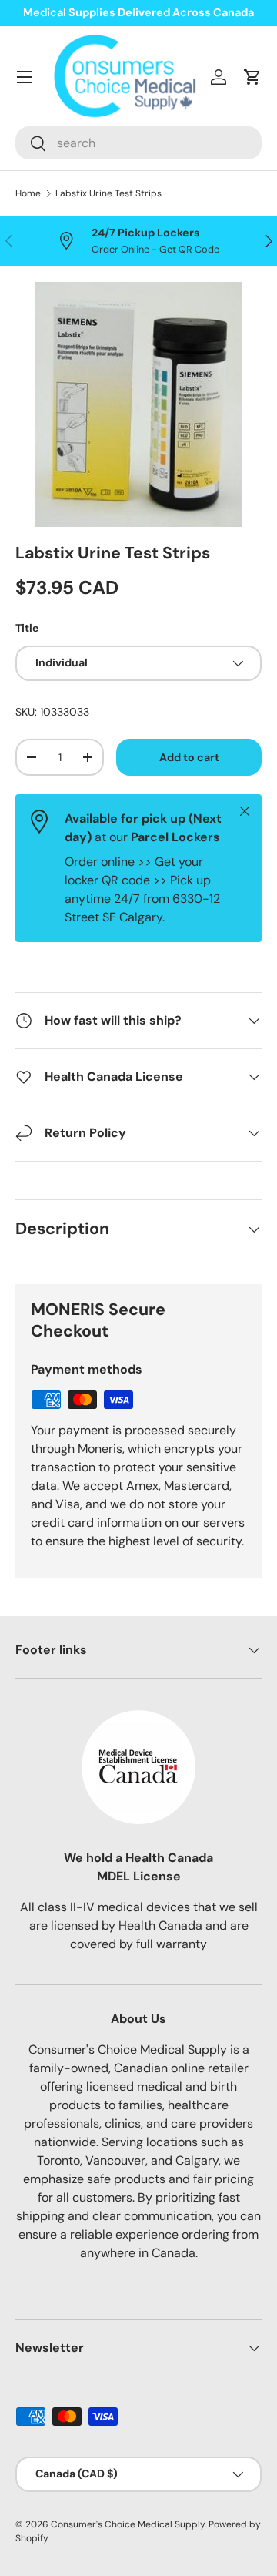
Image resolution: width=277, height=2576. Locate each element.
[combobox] (138, 143)
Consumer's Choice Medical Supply (128, 2524)
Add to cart (189, 757)
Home (28, 193)
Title (27, 628)
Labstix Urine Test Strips (108, 193)
